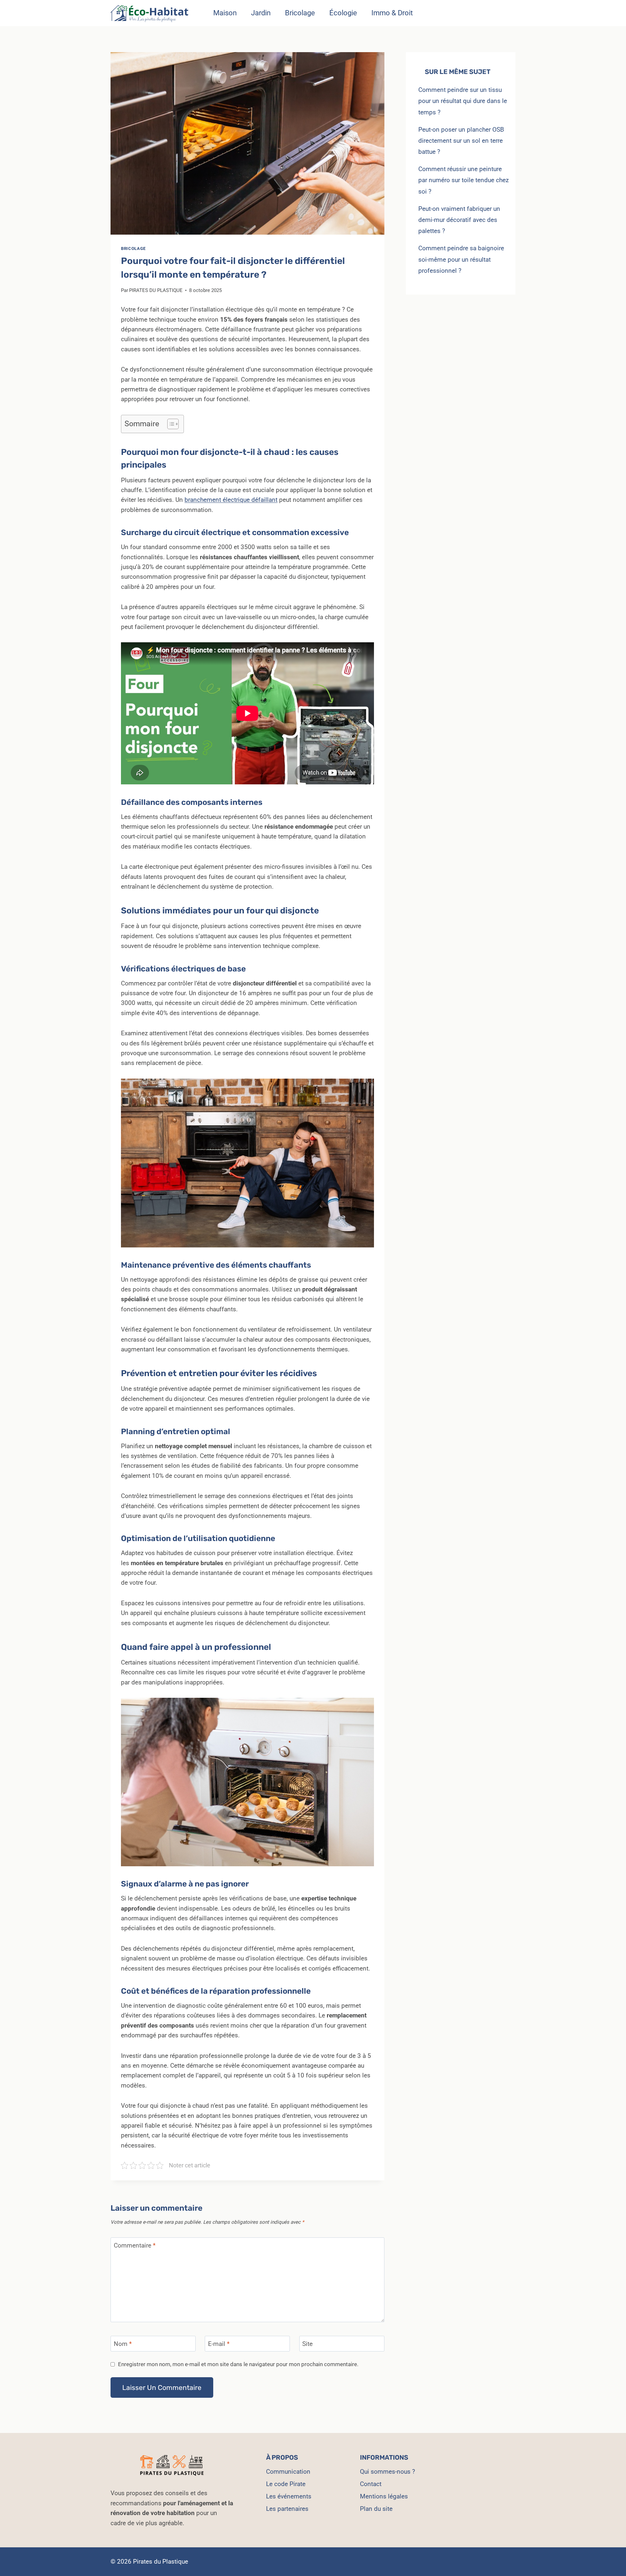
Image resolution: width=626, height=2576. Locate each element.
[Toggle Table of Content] (170, 424)
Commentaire (135, 2245)
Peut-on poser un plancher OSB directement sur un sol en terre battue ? (461, 141)
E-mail (219, 2343)
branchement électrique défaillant (231, 500)
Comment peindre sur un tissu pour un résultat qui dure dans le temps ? (463, 101)
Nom (123, 2343)
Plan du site (376, 2509)
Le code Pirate (286, 2484)
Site (307, 2343)
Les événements (289, 2496)
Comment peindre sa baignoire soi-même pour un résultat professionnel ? (461, 259)
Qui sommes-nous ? (388, 2472)
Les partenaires (287, 2509)
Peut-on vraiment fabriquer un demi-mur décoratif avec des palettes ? (459, 220)
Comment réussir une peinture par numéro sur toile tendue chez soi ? (463, 180)
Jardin (261, 13)
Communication (288, 2472)
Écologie (343, 13)
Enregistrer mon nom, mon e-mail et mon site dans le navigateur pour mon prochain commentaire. (238, 2364)
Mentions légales (384, 2496)
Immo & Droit (392, 13)
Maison (225, 13)
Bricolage (300, 13)
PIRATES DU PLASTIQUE (156, 290)
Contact (371, 2484)
